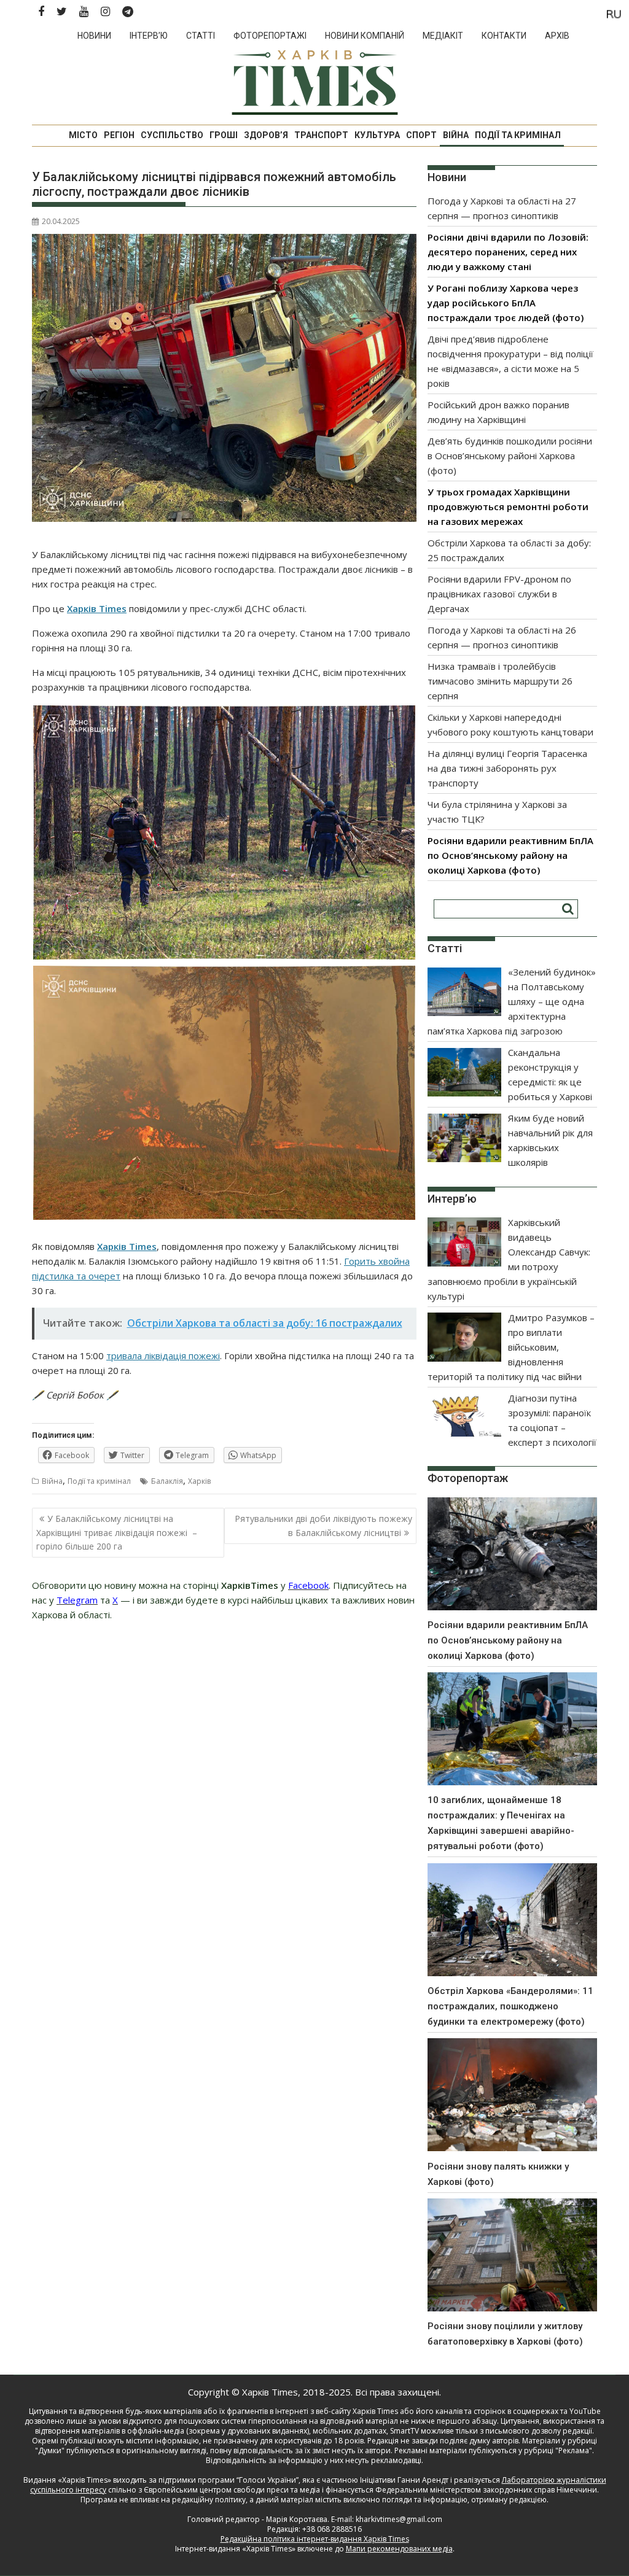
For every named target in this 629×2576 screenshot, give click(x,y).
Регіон (119, 135)
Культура (377, 135)
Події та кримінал (518, 135)
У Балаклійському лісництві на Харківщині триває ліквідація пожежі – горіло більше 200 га (117, 1532)
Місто (83, 135)
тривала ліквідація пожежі (163, 1356)
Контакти (504, 36)
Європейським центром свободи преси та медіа (233, 2490)
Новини (94, 36)
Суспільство (172, 135)
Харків (199, 1481)
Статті (201, 36)
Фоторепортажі (270, 36)
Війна (456, 135)
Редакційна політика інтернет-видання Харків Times (315, 2539)
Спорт (421, 135)
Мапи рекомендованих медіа (399, 2549)
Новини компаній (365, 36)
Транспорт (321, 135)
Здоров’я (266, 135)
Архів (557, 36)
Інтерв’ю (149, 36)
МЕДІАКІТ (443, 36)
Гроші (224, 135)
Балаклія (167, 1481)
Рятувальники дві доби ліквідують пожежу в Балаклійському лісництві (323, 1525)
